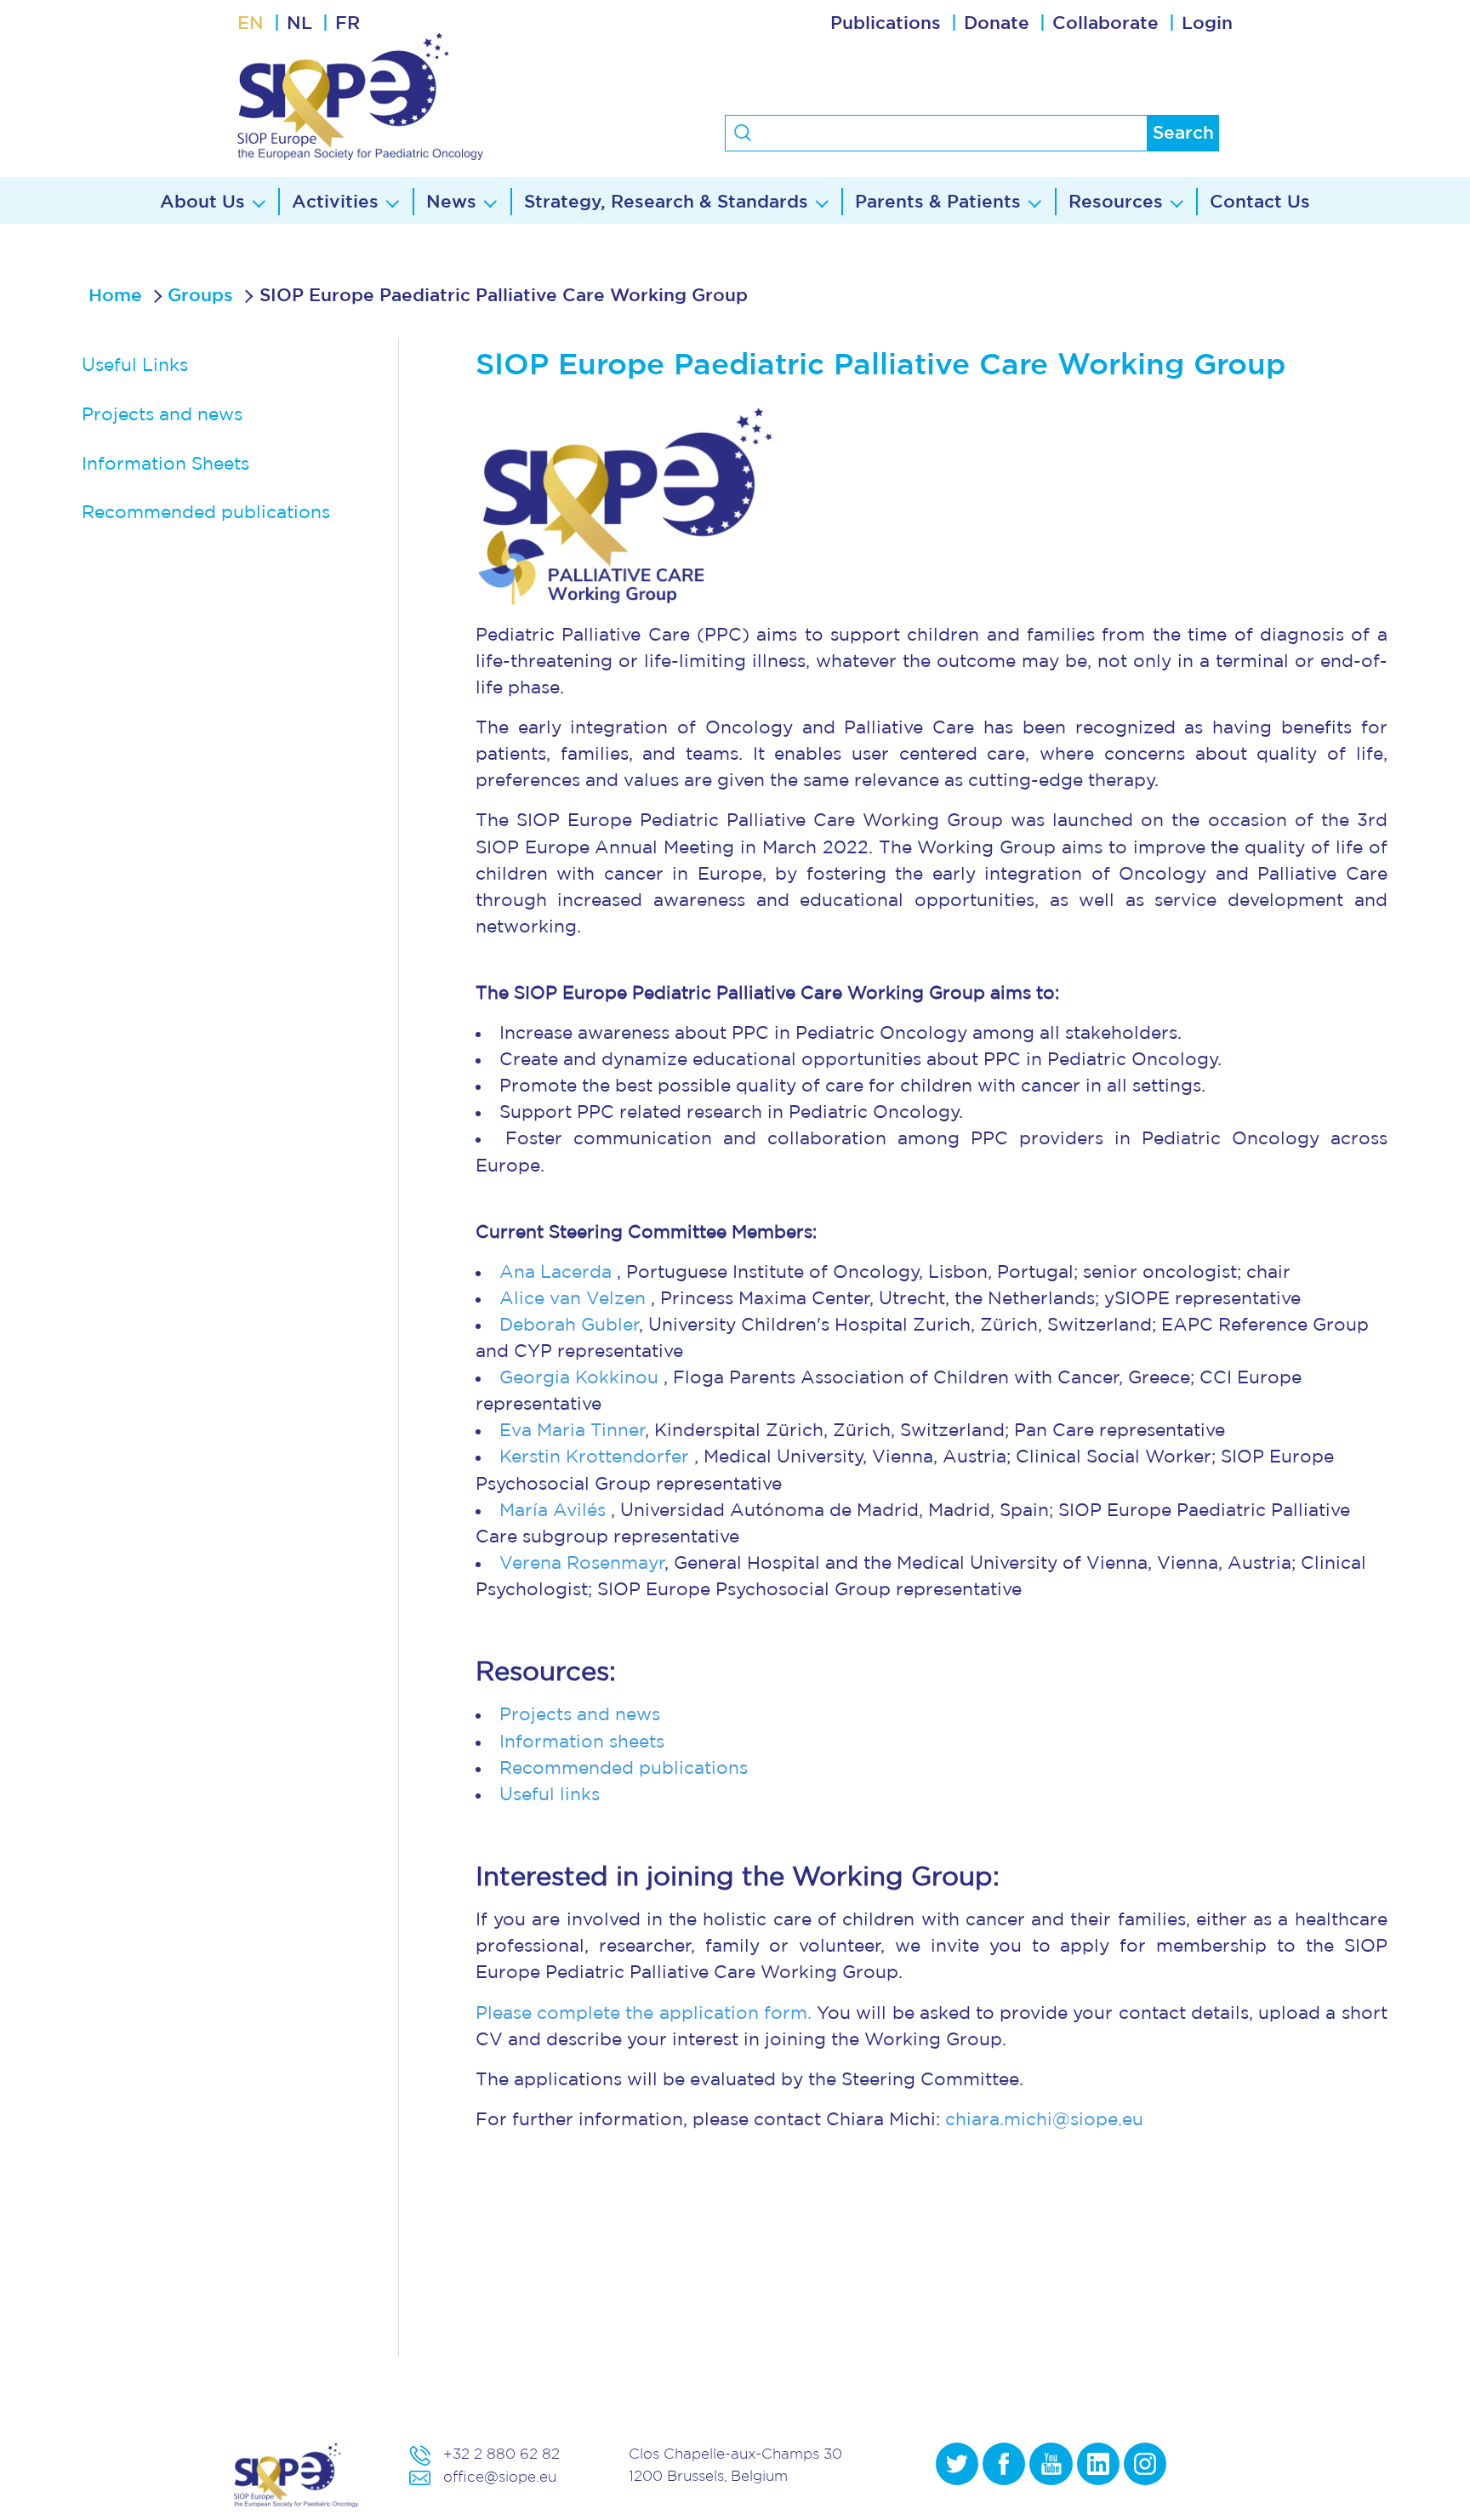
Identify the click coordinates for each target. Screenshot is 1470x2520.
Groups (200, 296)
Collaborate (1105, 23)
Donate (997, 23)
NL (299, 23)
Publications (886, 23)
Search (1183, 133)
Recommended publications (206, 513)
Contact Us (1260, 202)
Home (115, 296)
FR (348, 23)
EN (251, 23)
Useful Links (135, 365)
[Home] (426, 96)
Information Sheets (165, 464)
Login (1207, 23)
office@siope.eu (500, 2476)
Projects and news (162, 415)
